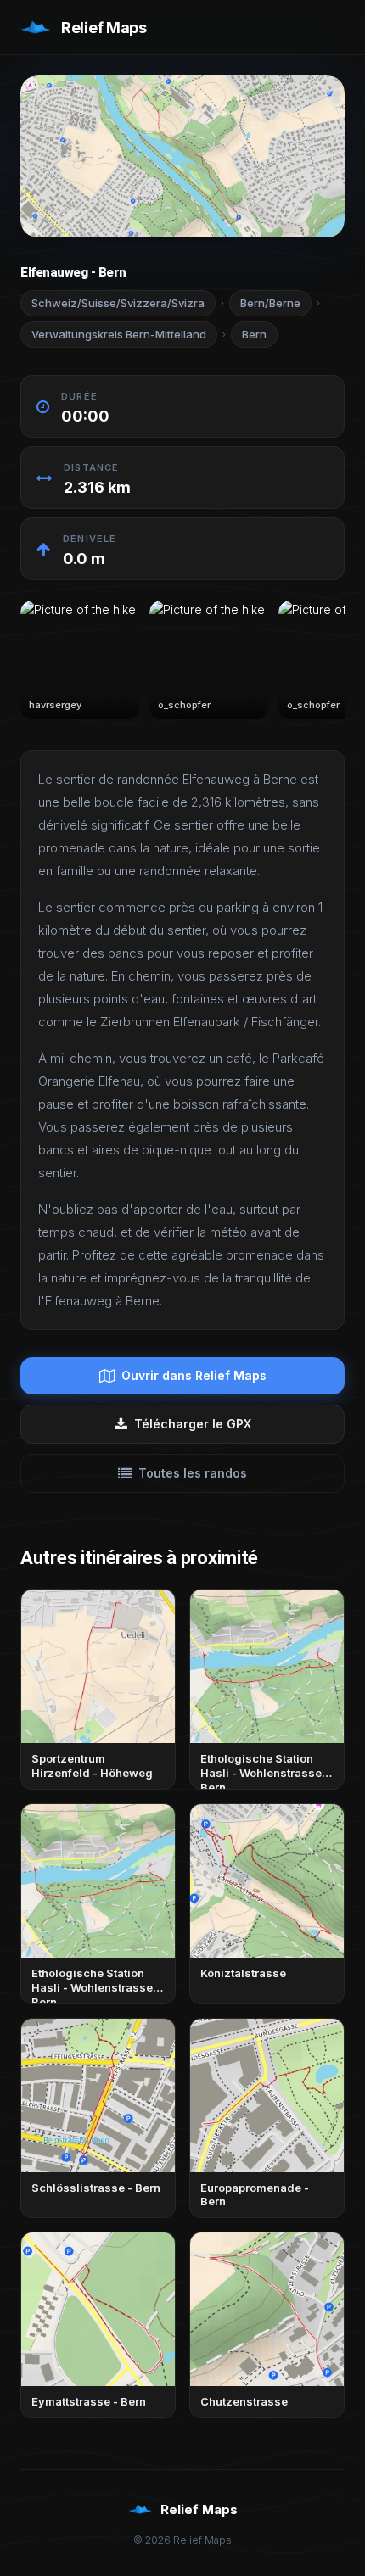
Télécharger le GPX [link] (193, 1424)
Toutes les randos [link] (193, 1473)
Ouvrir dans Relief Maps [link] (194, 1375)
